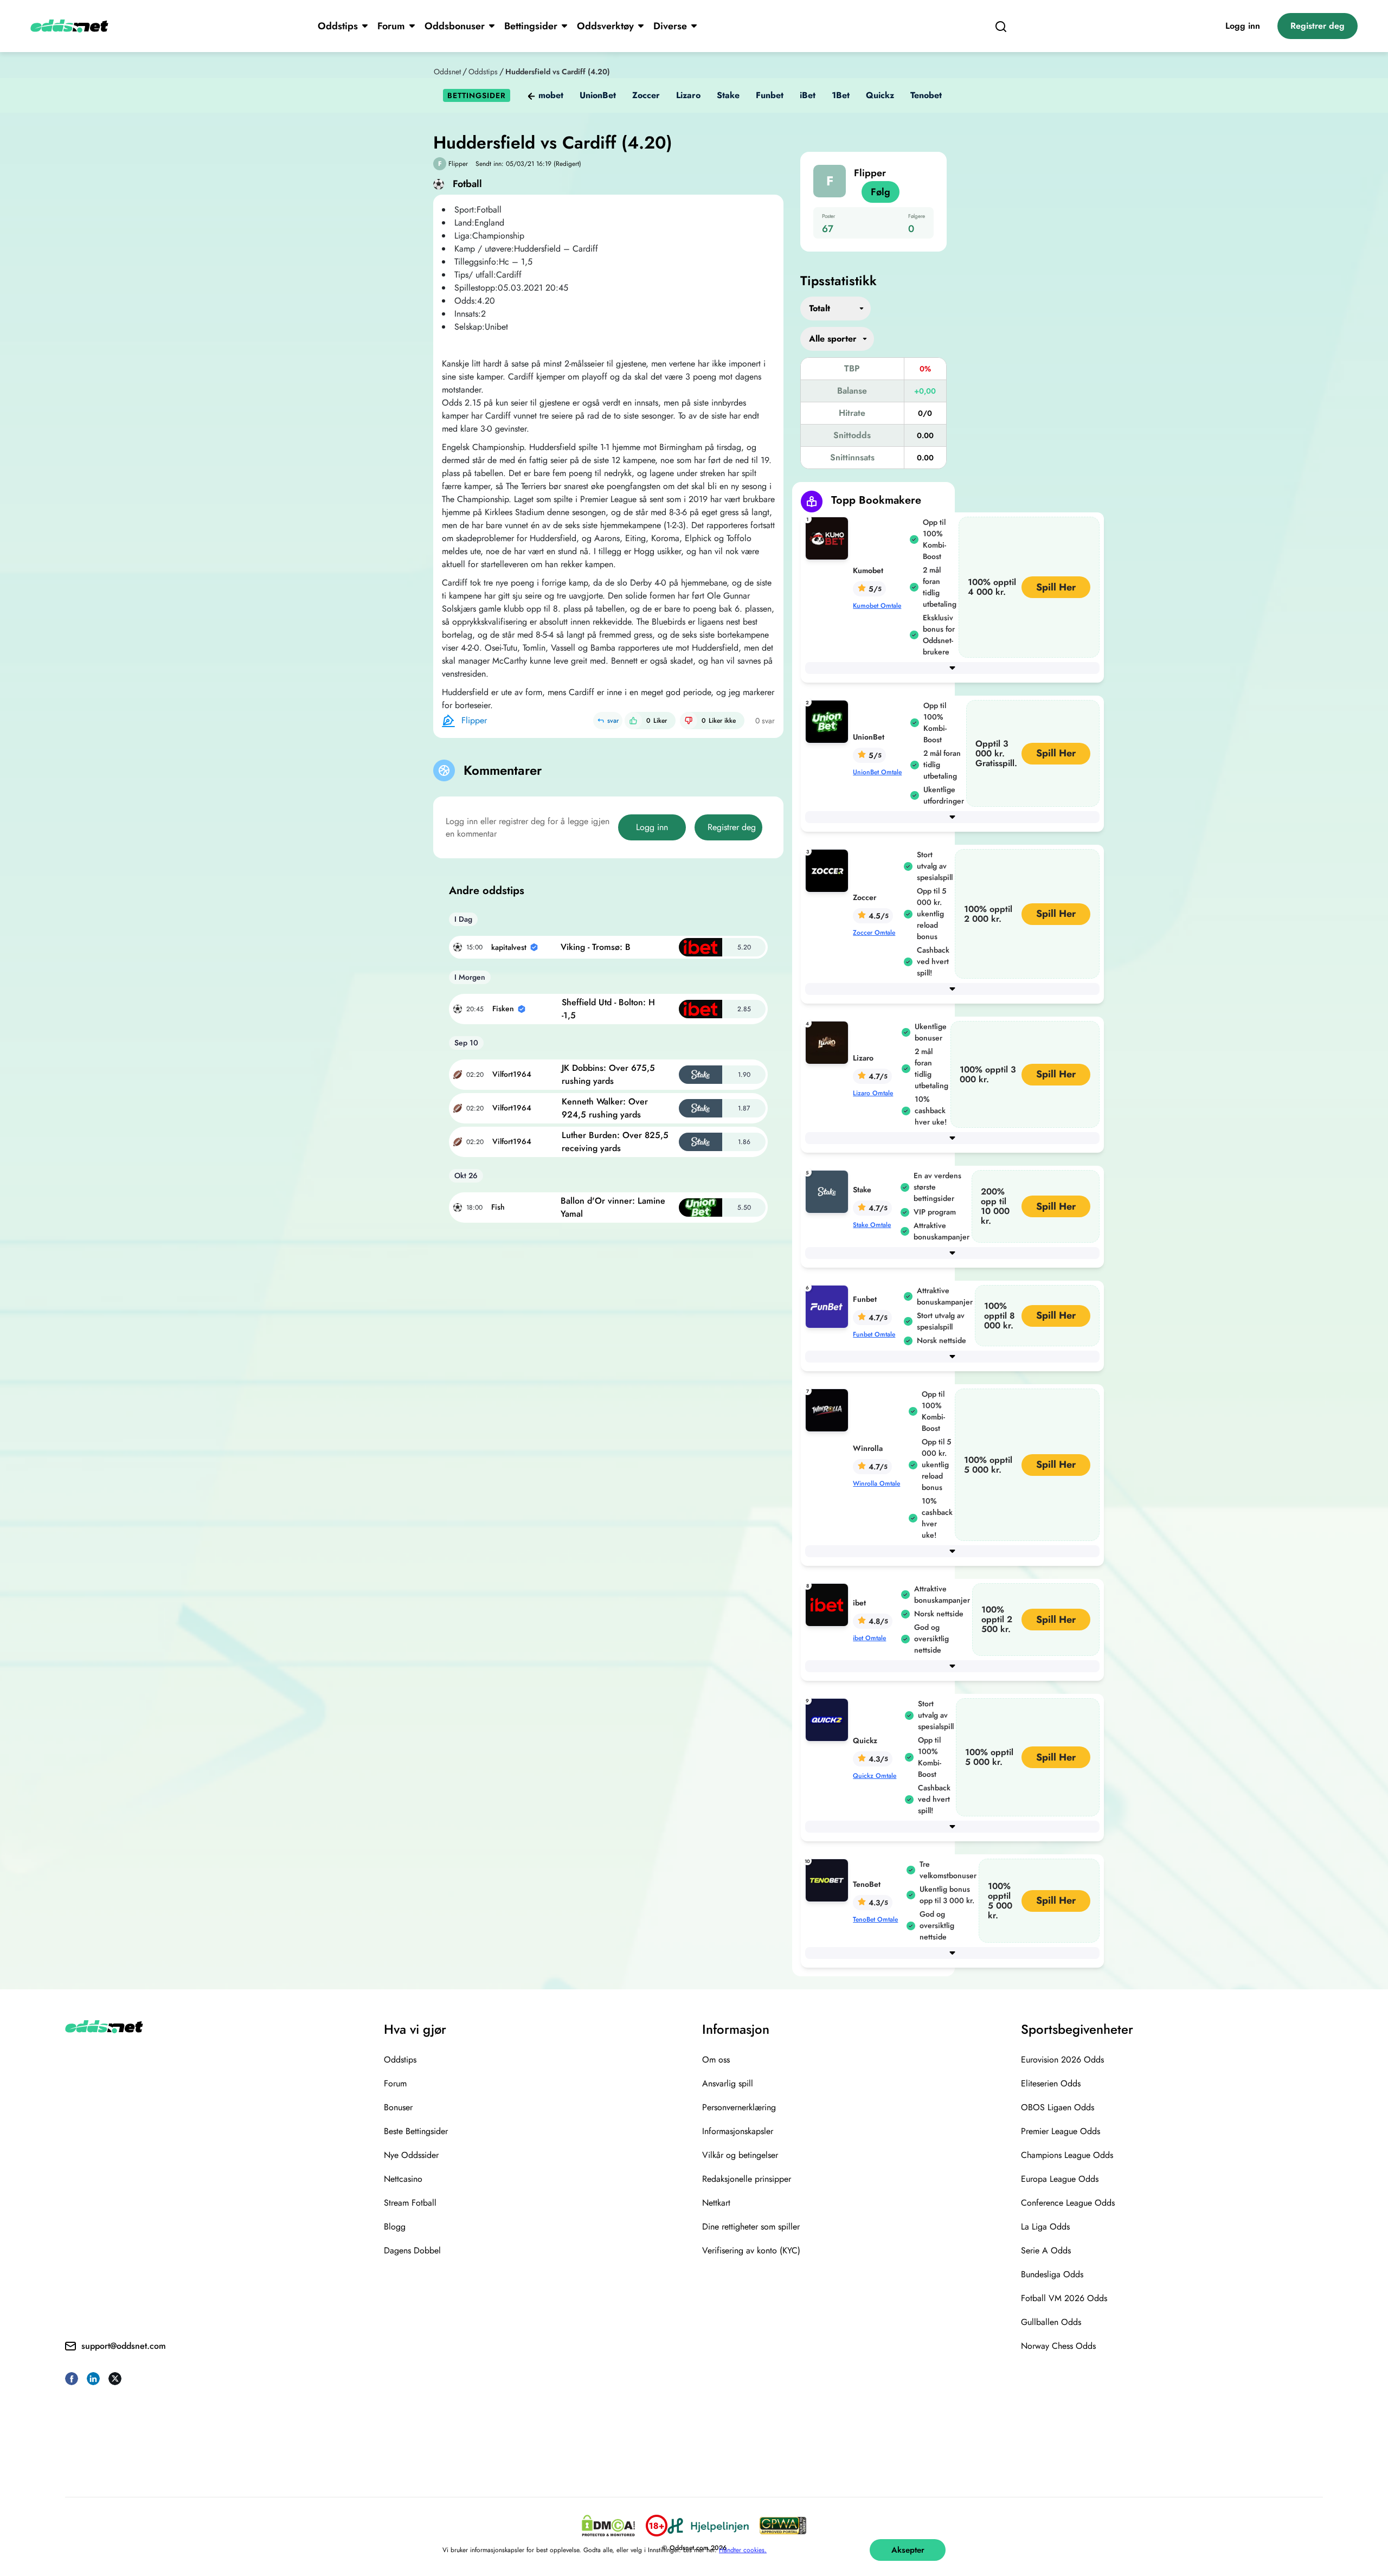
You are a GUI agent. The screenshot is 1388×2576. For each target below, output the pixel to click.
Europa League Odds (1060, 2179)
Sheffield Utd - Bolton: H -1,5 (608, 1009)
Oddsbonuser (455, 26)
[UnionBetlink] (829, 721)
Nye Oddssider (411, 2155)
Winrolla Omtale (876, 1483)
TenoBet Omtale (875, 1919)
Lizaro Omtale (873, 1093)
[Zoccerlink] (829, 870)
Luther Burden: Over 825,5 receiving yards (615, 1142)
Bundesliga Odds (1052, 2274)
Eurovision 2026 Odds (1062, 2060)
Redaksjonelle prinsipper (747, 2179)
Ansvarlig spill (728, 2083)
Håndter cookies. (743, 2550)
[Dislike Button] (689, 721)
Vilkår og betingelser (740, 2155)
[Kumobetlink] (829, 538)
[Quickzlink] (829, 1719)
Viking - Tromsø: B (596, 947)
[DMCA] (608, 2526)
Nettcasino (403, 2179)
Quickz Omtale (875, 1776)
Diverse (670, 26)
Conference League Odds (1068, 2203)
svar (613, 721)
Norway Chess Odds (1058, 2346)
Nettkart (716, 2203)
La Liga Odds (1045, 2227)
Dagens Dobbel (412, 2250)
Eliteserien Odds (1051, 2083)
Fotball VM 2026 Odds (1064, 2298)
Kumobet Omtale (877, 606)
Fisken (503, 1008)
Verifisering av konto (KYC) (751, 2250)
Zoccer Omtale (874, 933)
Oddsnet (447, 72)
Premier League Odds (1061, 2131)
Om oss (716, 2060)
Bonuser (398, 2107)
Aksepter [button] (908, 2550)
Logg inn (1243, 26)
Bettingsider (531, 26)
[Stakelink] (829, 1191)
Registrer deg (1318, 26)
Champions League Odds (1067, 2155)
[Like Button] (633, 721)
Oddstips (338, 26)
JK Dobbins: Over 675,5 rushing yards (608, 1074)
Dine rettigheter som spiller (751, 2227)
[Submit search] (1001, 26)
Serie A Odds (1046, 2250)
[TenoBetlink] (829, 1880)
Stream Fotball (410, 2203)
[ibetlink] (829, 1604)
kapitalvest (509, 947)
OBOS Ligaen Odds (1058, 2107)
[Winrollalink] (829, 1409)
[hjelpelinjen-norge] (708, 2526)
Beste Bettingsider (416, 2131)
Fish (498, 1207)
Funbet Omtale (874, 1334)
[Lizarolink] (829, 1042)
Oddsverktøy (605, 26)
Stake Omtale (872, 1225)
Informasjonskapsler (738, 2131)
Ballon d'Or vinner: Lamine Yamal (613, 1207)
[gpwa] (783, 2526)
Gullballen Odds (1051, 2322)
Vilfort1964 (512, 1074)
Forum (391, 26)
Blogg (395, 2227)
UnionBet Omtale (877, 772)
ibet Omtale (869, 1638)
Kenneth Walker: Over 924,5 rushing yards (605, 1108)
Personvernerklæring (739, 2107)
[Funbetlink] (829, 1306)
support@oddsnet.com (124, 2346)
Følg (881, 192)
